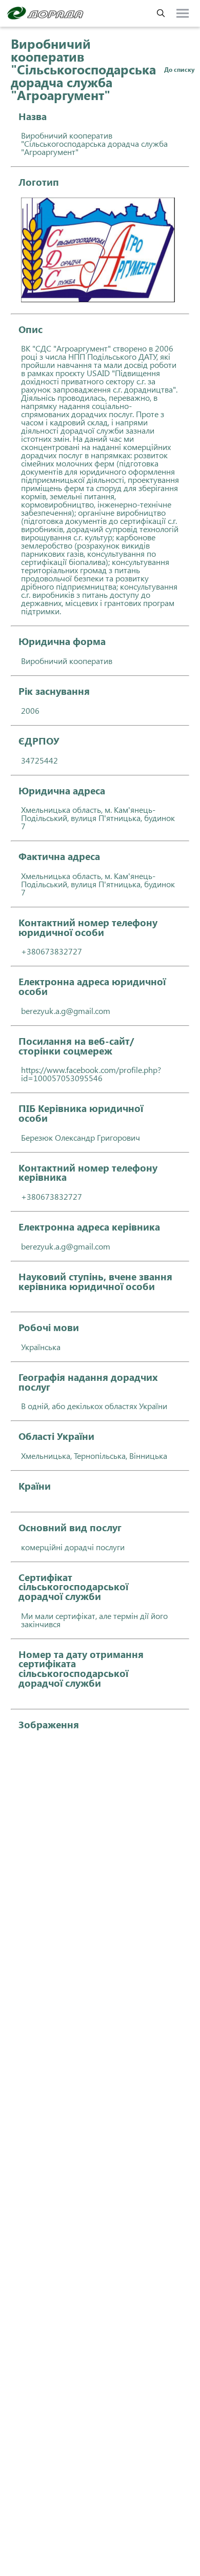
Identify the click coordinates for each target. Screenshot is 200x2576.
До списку (179, 69)
